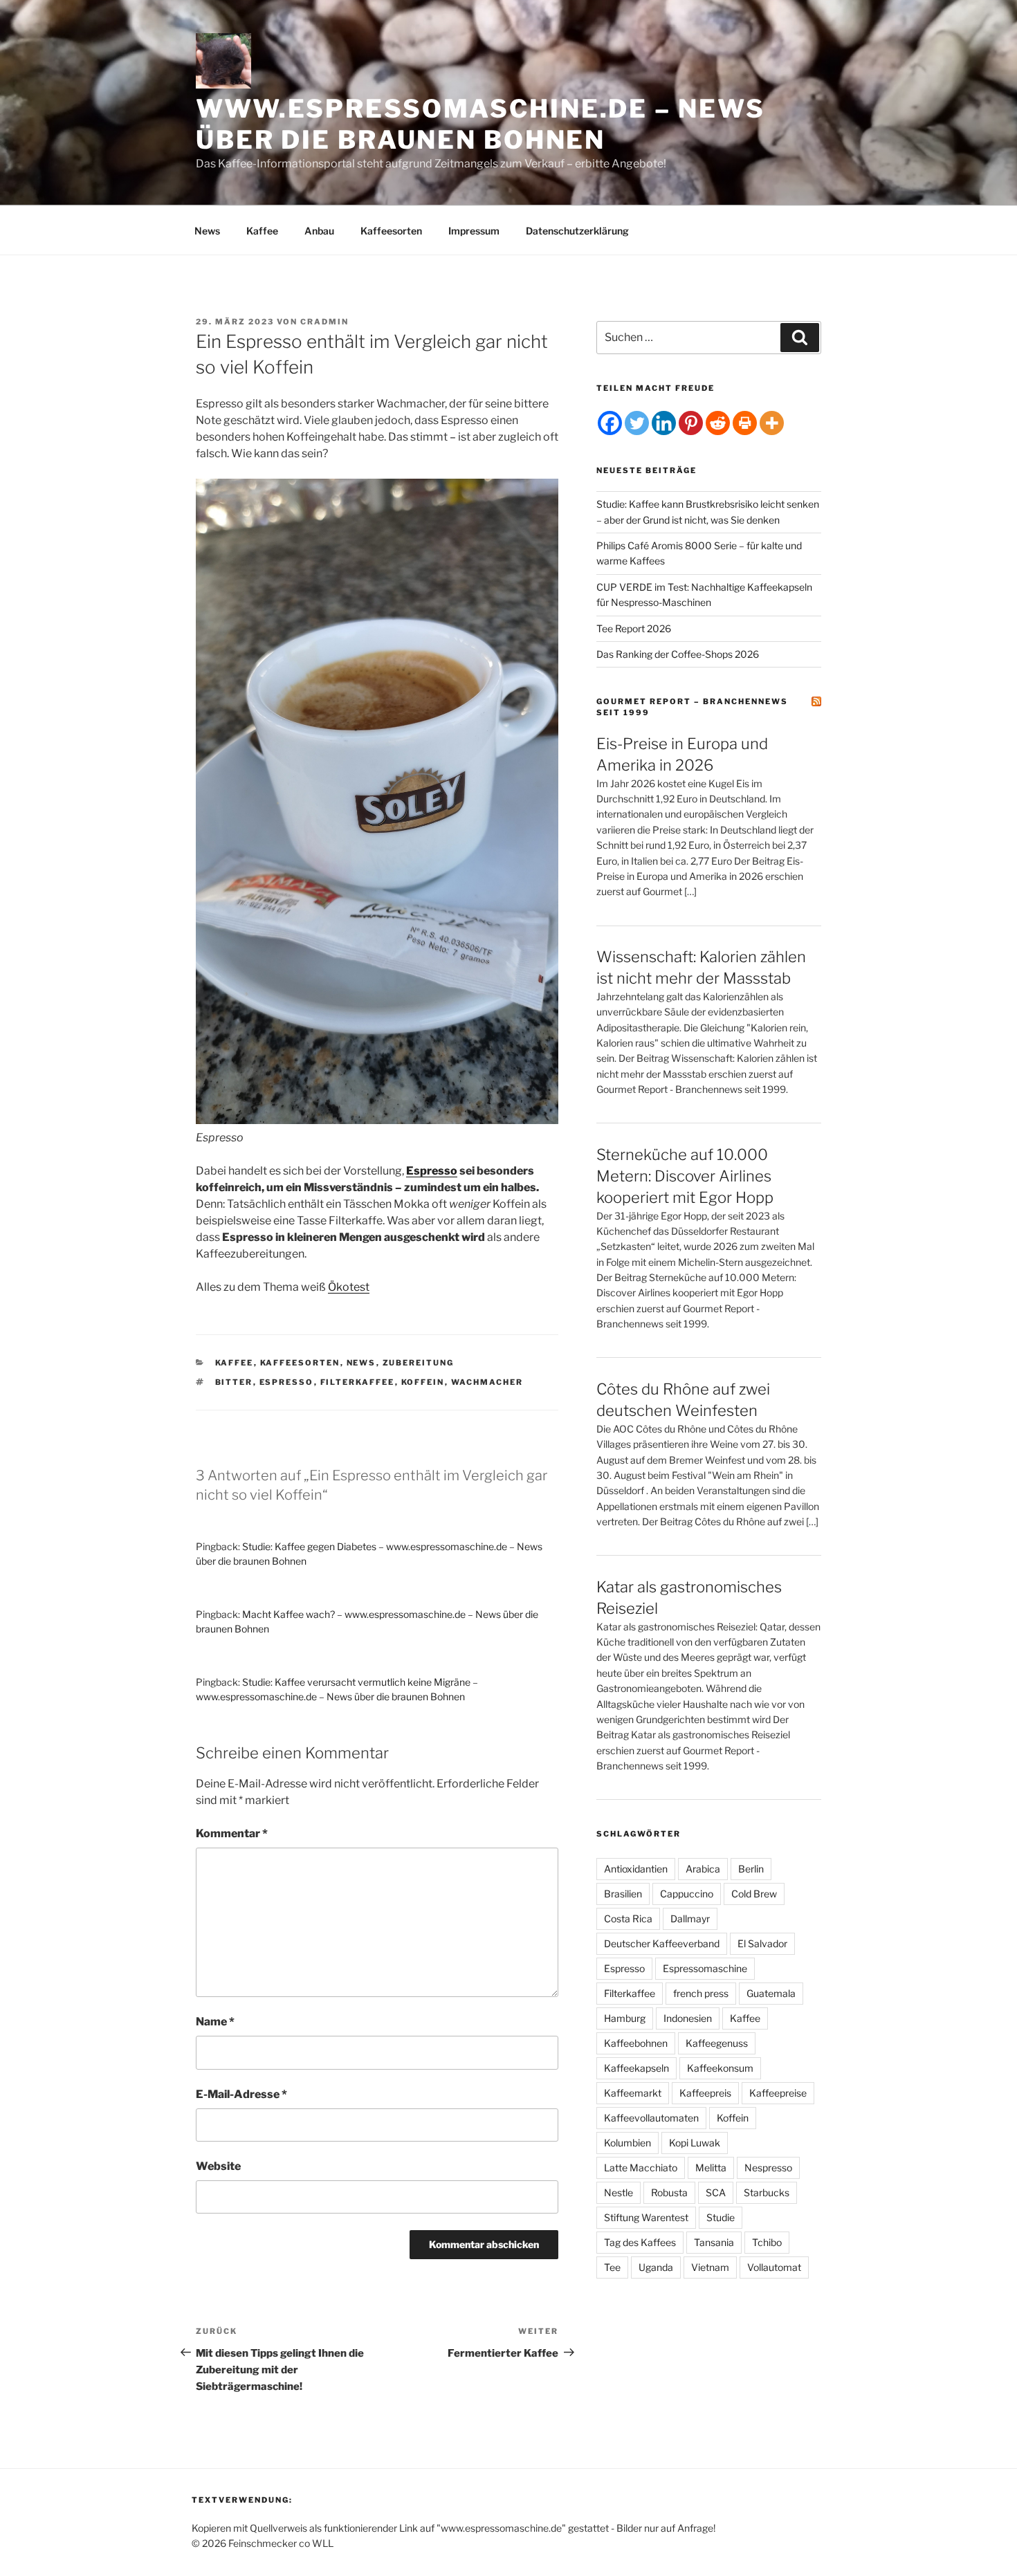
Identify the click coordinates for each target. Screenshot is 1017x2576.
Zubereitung (419, 1363)
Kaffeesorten (391, 231)
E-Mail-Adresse (241, 2094)
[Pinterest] (691, 423)
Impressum (474, 231)
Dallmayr (690, 1919)
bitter (234, 1382)
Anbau (319, 231)
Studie (721, 2217)
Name (215, 2022)
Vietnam (710, 2267)
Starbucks (767, 2192)
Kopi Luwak (695, 2143)
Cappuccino (687, 1894)
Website (218, 2166)
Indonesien (688, 2018)
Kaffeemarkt (633, 2093)
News (207, 231)
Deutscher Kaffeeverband (662, 1943)
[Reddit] (718, 423)
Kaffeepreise (778, 2093)
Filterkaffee (358, 1382)
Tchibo (767, 2242)
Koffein (423, 1382)
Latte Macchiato (641, 2168)
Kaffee (262, 231)
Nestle (619, 2192)
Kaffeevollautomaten (651, 2118)
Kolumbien (627, 2143)
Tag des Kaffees (640, 2242)
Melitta (711, 2168)
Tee (612, 2267)
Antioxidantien (636, 1869)
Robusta (669, 2192)
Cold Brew (754, 1894)
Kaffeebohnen (636, 2043)
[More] (772, 423)
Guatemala (771, 1993)
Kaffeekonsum (720, 2068)
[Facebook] (610, 423)
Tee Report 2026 (634, 628)
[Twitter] (637, 423)
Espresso (432, 1171)
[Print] (745, 423)
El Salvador (762, 1943)
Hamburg (625, 2018)
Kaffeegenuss (717, 2043)
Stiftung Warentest (646, 2217)
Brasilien (623, 1894)
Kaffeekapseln (636, 2068)
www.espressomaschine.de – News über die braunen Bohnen (480, 124)
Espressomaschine (705, 1968)
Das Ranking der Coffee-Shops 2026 (678, 654)
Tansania (714, 2242)
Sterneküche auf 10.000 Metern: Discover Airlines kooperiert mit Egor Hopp (685, 1176)
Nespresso (768, 2168)
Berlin (751, 1869)
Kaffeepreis (705, 2093)
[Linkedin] (664, 423)
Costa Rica (628, 1919)
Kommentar (232, 1833)
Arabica (703, 1869)
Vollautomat (774, 2267)
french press (701, 1993)
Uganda (656, 2267)
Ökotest (349, 1287)
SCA (716, 2192)
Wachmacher (487, 1382)
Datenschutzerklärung (577, 231)
